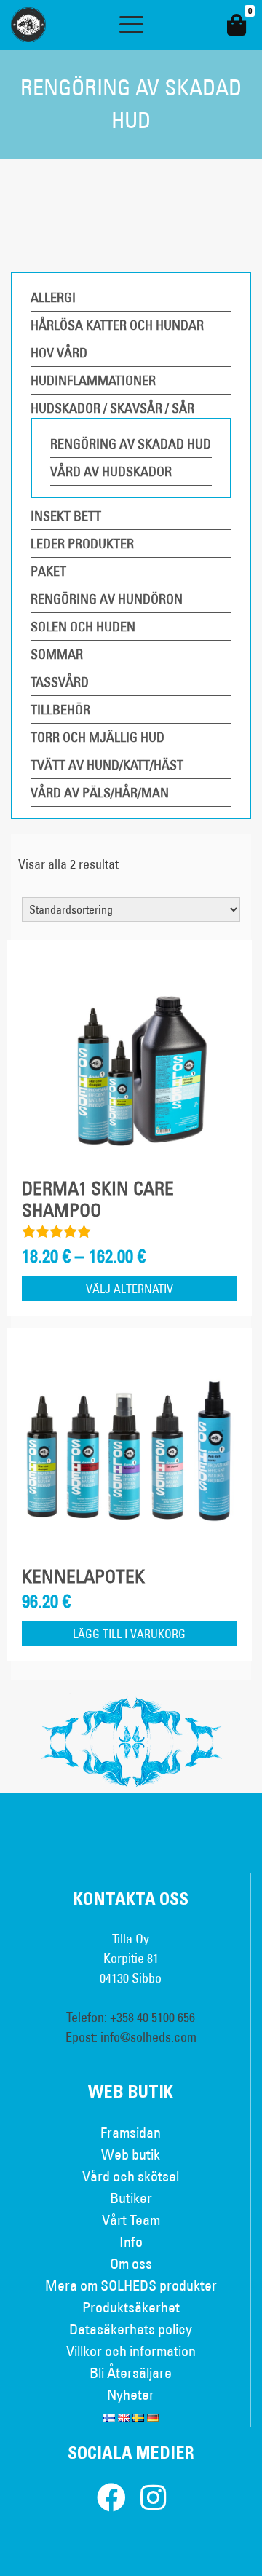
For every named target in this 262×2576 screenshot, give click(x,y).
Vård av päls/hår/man (100, 793)
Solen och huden (83, 627)
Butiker (131, 2198)
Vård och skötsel (131, 2176)
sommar (57, 654)
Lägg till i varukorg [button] (129, 1634)
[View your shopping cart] (237, 25)
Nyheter (131, 2394)
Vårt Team (131, 2220)
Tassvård (60, 682)
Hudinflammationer (93, 380)
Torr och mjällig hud (98, 737)
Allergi (53, 297)
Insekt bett (66, 516)
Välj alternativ (130, 1289)
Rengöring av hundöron (107, 599)
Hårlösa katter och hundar (117, 325)
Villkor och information (131, 2351)
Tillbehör (60, 710)
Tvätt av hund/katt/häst (107, 765)
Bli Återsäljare (131, 2372)
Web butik (131, 2154)
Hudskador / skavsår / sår (112, 408)
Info (131, 2241)
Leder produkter (82, 544)
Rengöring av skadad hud (131, 444)
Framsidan (131, 2132)
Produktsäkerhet (131, 2307)
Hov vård (59, 353)
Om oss (131, 2263)
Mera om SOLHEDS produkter (131, 2285)
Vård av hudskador (111, 471)
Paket (48, 571)
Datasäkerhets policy (131, 2329)
